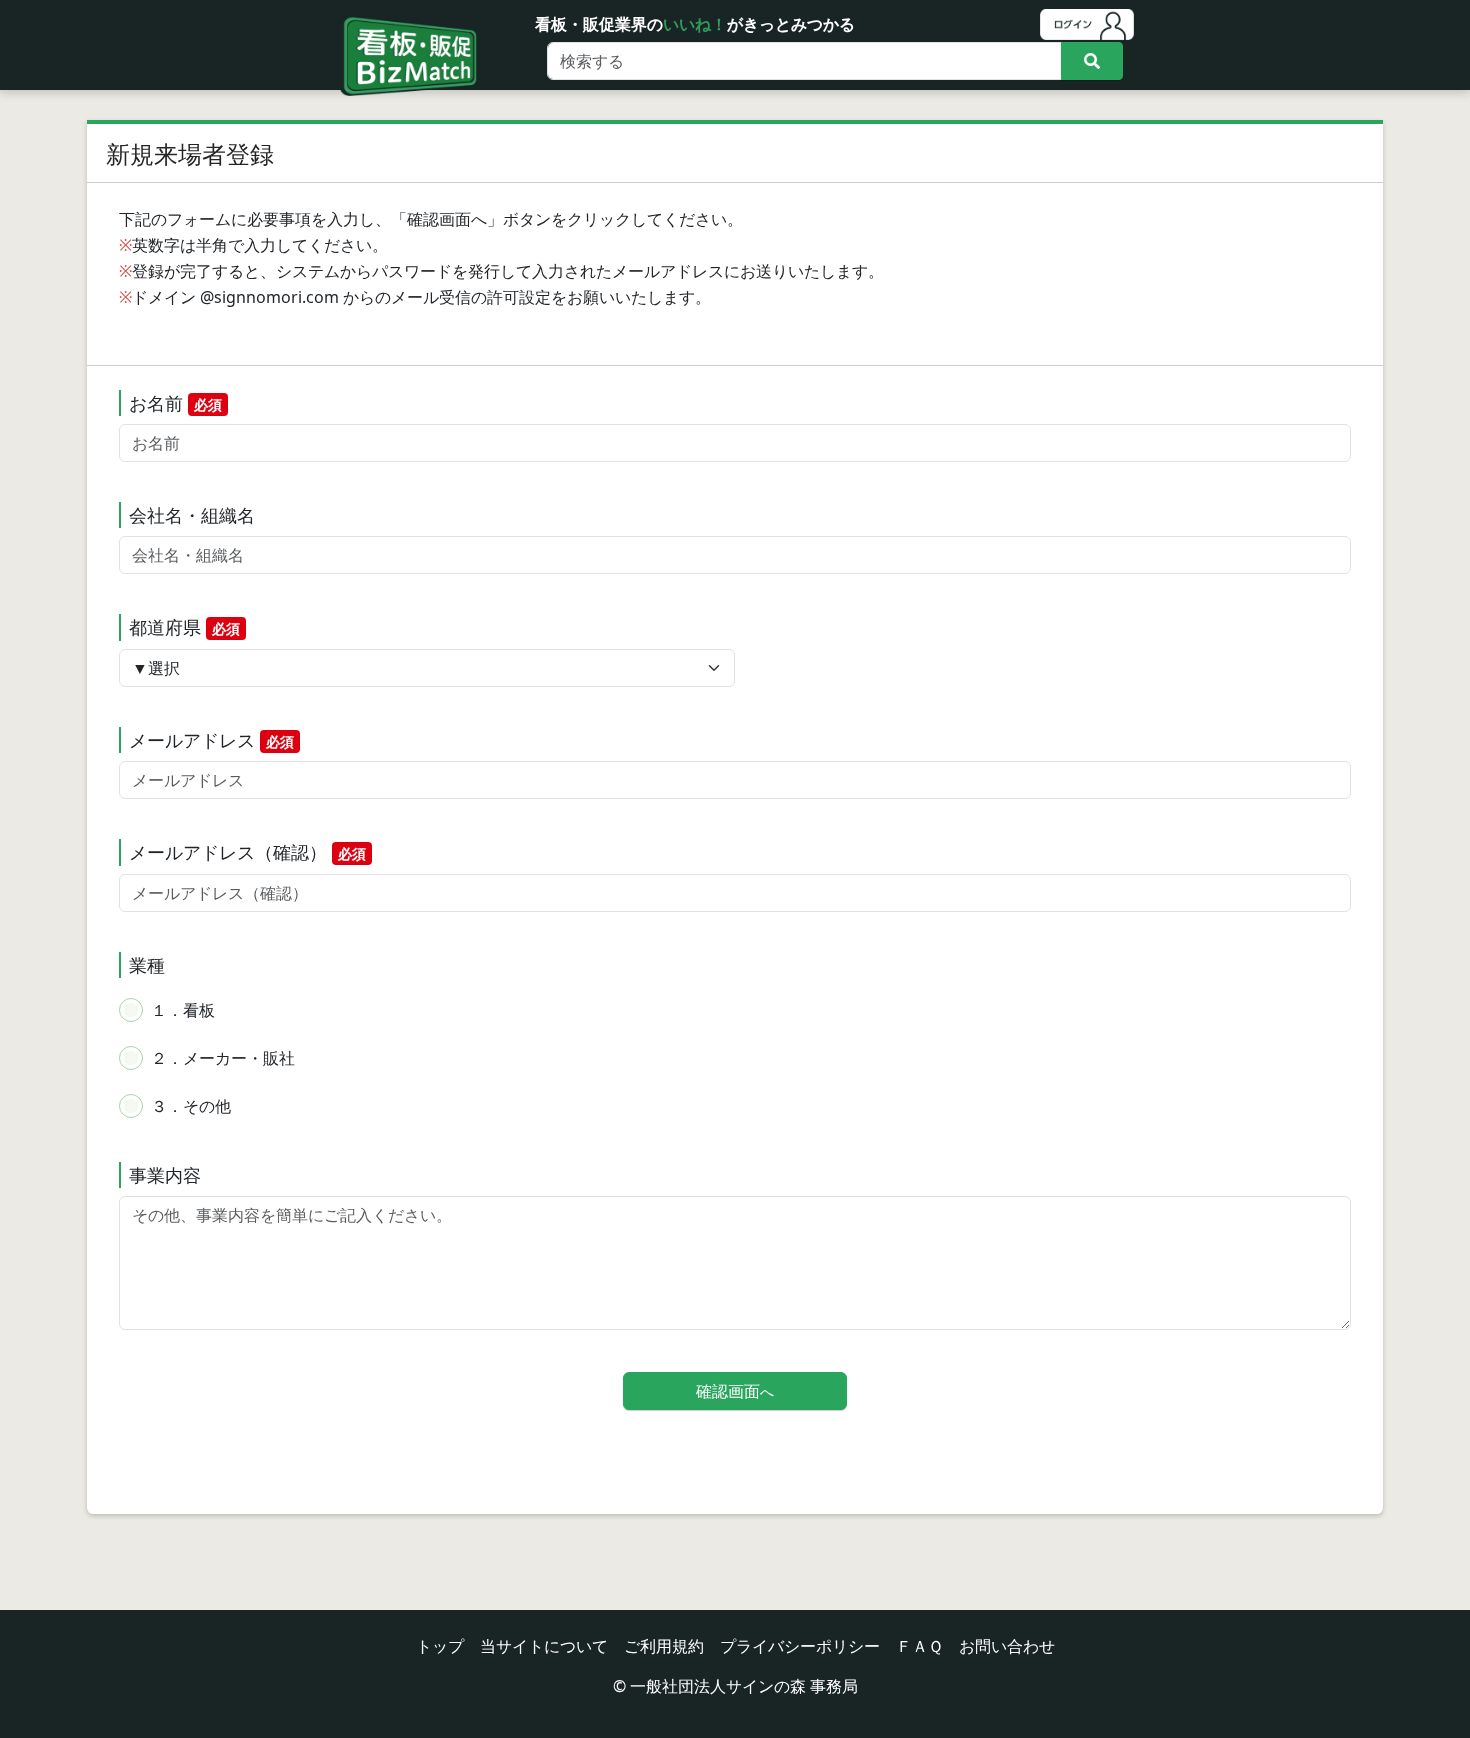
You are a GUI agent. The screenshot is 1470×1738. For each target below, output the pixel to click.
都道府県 (184, 627)
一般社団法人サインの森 (718, 1686)
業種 (147, 965)
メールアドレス (211, 740)
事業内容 (165, 1175)
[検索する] (1092, 61)
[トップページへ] (406, 31)
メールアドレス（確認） (247, 852)
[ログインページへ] (1087, 24)
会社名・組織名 (192, 515)
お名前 (175, 403)
